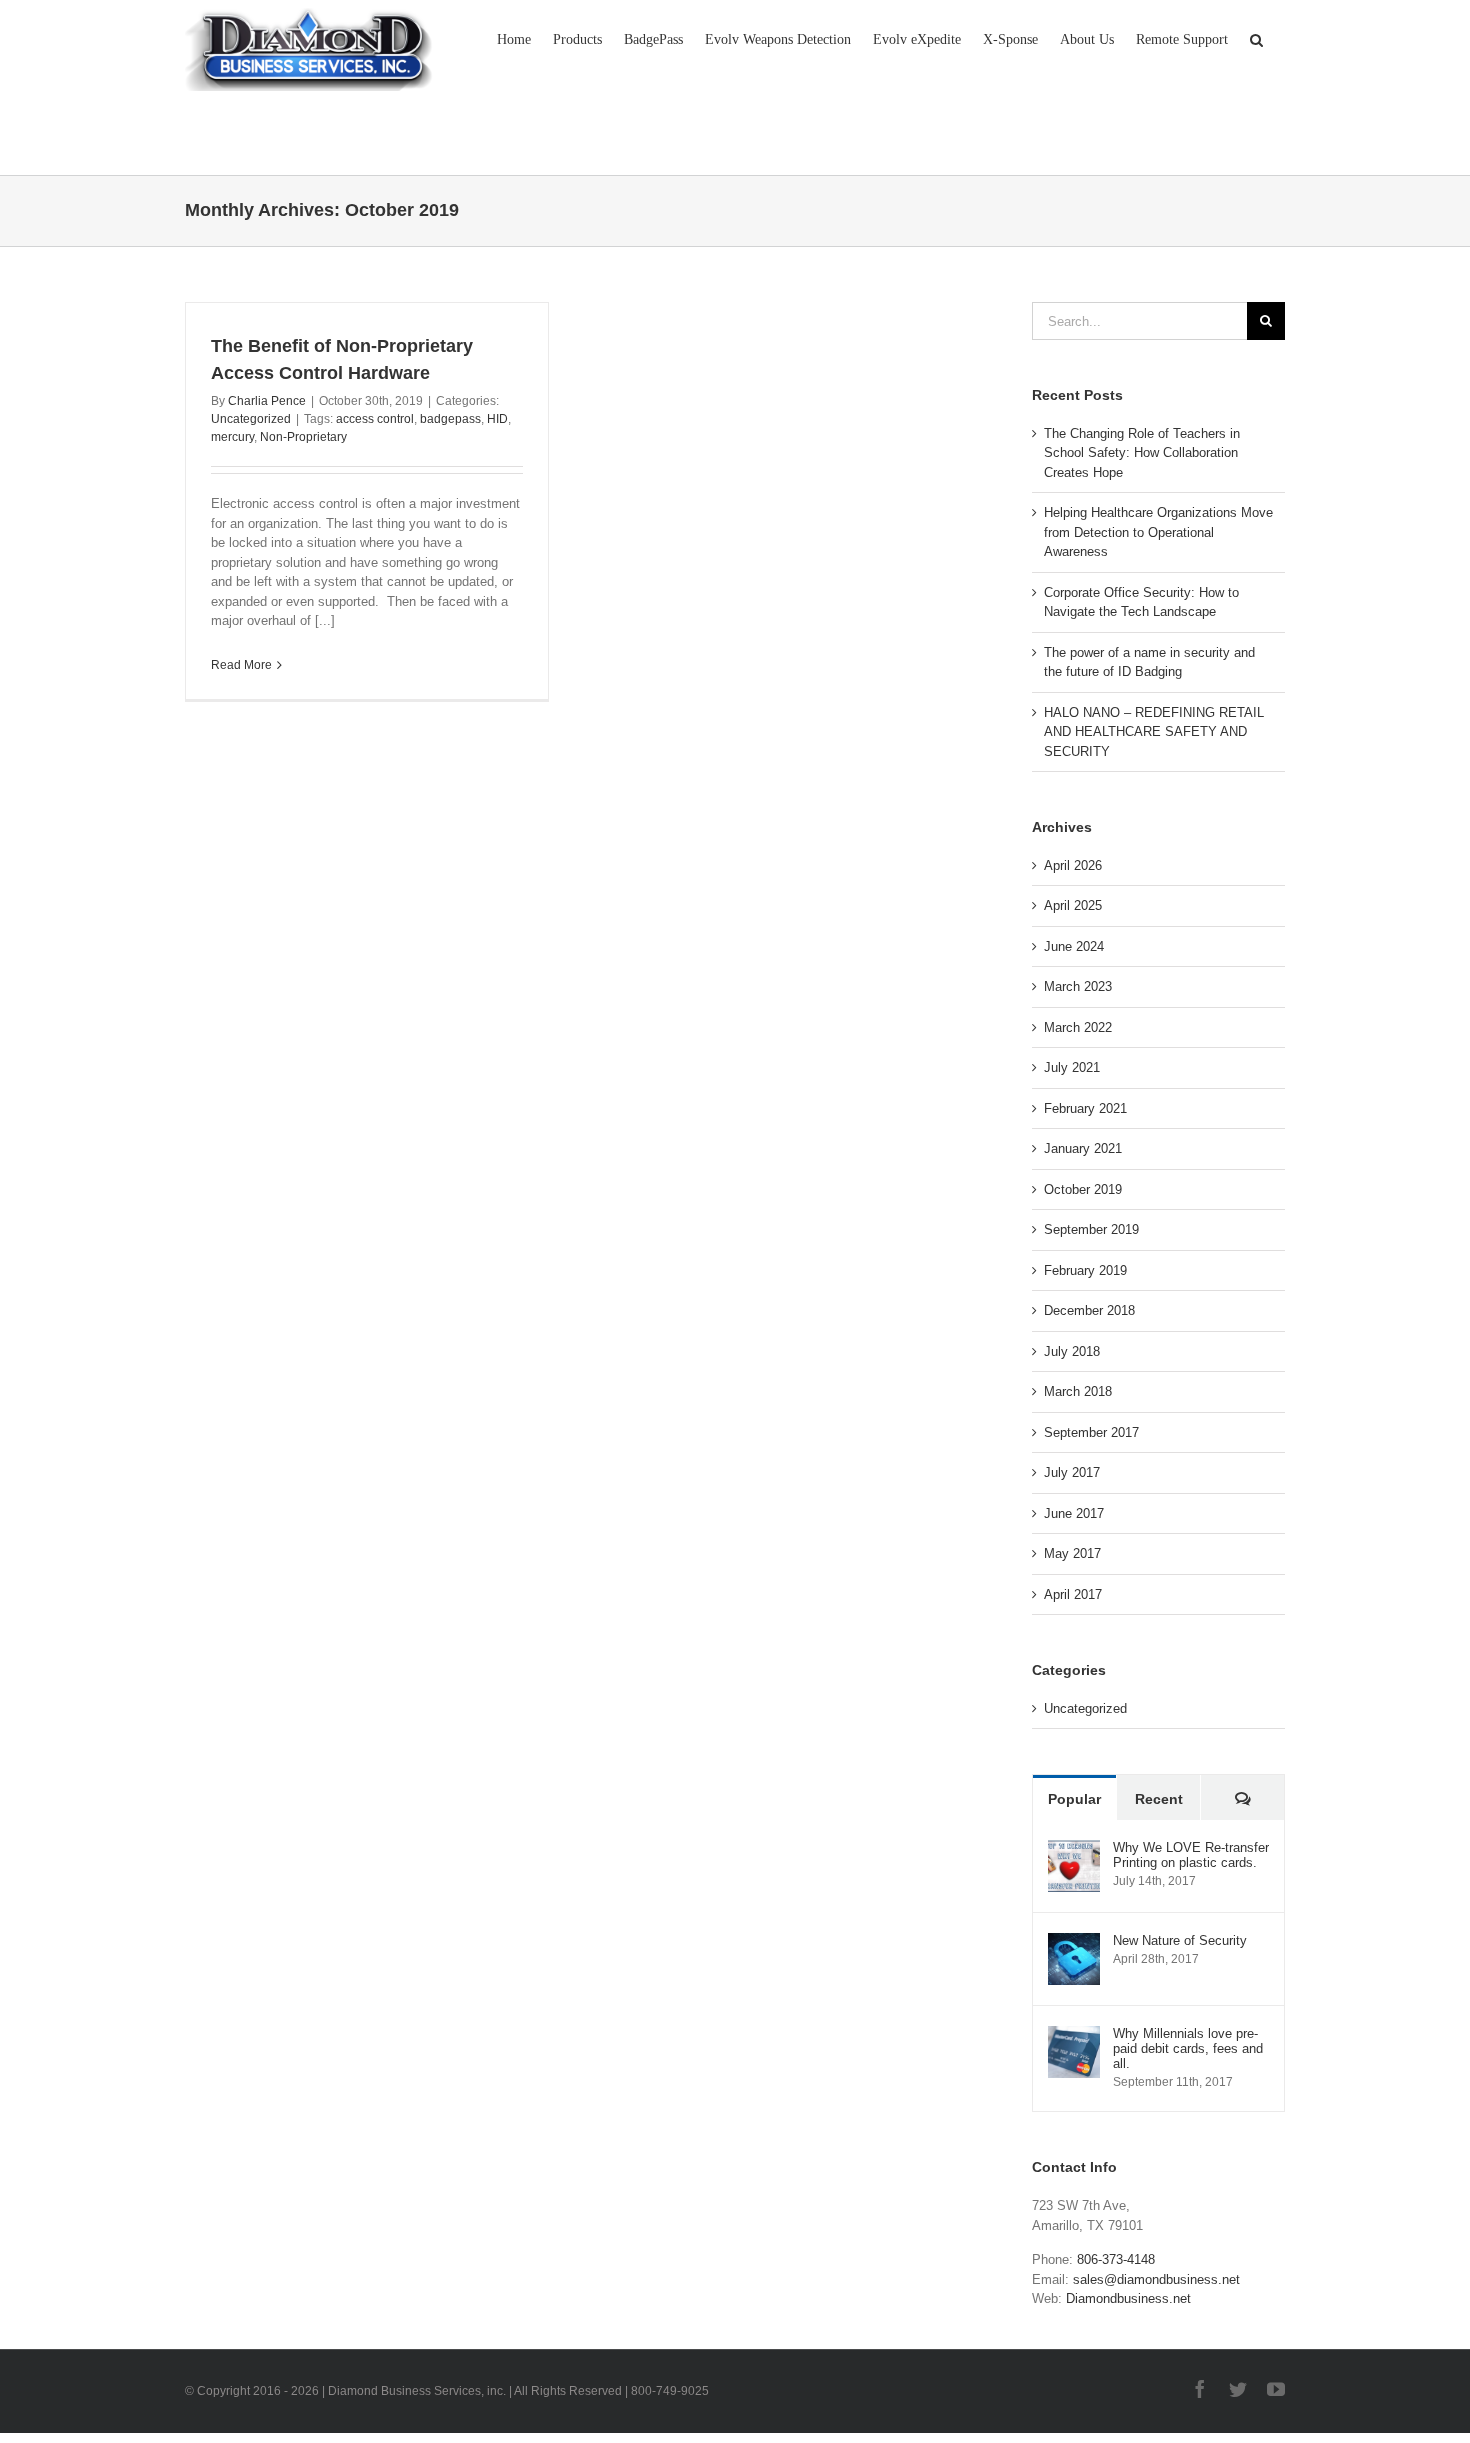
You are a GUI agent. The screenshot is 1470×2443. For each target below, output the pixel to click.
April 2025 (1073, 905)
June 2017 (1074, 1513)
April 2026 (1073, 865)
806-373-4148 (1116, 2259)
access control (375, 419)
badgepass (450, 419)
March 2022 (1078, 1027)
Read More (241, 665)
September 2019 (1091, 1229)
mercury (232, 437)
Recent (1159, 1799)
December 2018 (1089, 1310)
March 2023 (1078, 986)
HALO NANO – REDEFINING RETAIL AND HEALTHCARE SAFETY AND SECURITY (1154, 732)
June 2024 (1074, 946)
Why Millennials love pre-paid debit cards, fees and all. (1188, 2048)
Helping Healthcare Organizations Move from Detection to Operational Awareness (1158, 532)
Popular (1074, 1799)
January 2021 (1083, 1148)
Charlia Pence (267, 401)
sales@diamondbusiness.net (1156, 2279)
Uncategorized (251, 419)
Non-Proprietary (303, 437)
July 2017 (1072, 1472)
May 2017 (1072, 1553)
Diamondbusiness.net (1128, 2298)
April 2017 (1073, 1594)
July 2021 (1072, 1067)
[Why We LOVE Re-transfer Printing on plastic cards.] (1074, 1849)
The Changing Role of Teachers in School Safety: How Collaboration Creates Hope (1142, 453)
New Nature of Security (1180, 1940)
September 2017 (1091, 1432)
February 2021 (1085, 1108)
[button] (1256, 38)
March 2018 (1078, 1391)
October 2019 (1083, 1189)
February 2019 (1085, 1270)
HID (497, 419)
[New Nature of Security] (1074, 1942)
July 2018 (1072, 1351)
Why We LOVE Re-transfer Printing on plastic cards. (1191, 1855)
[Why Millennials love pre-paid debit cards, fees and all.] (1074, 2035)
